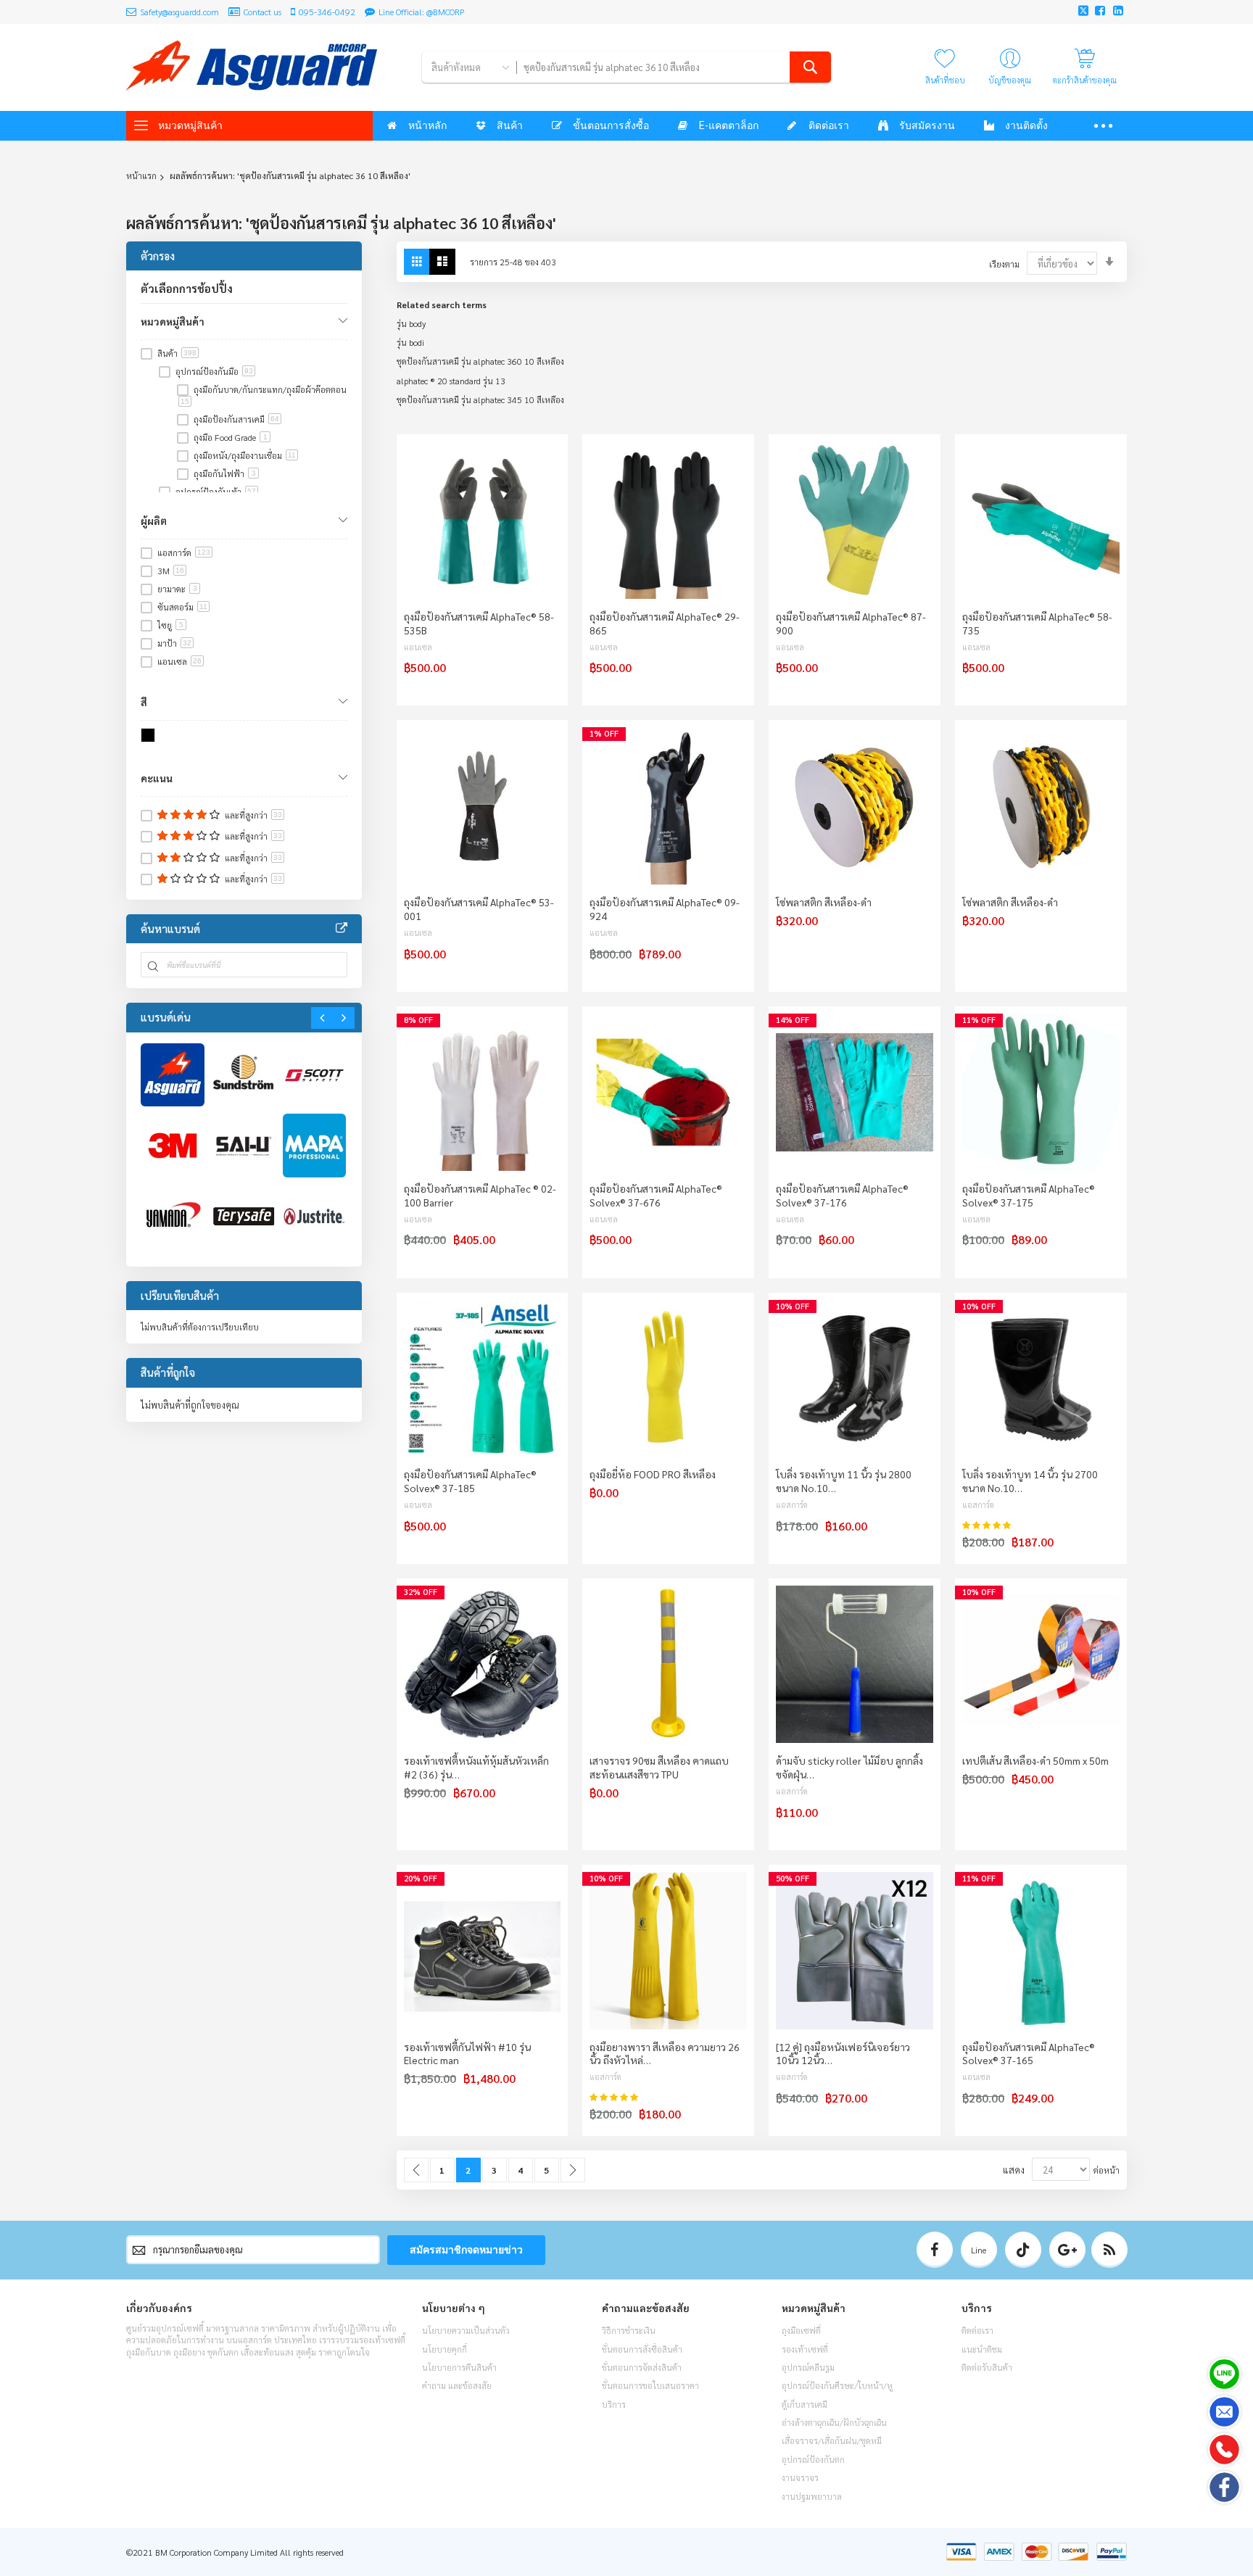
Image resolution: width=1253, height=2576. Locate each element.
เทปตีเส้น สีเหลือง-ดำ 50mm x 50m (1035, 1760)
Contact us (262, 12)
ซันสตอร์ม (182, 607)
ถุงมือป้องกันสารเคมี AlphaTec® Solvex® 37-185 (470, 1481)
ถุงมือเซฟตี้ (801, 2330)
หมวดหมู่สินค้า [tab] (173, 321)
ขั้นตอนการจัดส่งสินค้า (642, 2367)
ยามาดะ (177, 589)
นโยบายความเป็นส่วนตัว (466, 2330)
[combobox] (673, 67)
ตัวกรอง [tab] (158, 256)
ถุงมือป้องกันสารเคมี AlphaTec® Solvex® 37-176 (842, 1195)
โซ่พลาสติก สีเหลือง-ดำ (824, 902)
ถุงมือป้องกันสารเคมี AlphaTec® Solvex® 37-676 (656, 1195)
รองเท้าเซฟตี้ (805, 2349)
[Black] (150, 738)
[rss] (1109, 2250)
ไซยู (170, 625)
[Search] (810, 67)
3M (171, 571)
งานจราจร (800, 2477)
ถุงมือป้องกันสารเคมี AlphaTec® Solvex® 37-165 (1029, 2054)
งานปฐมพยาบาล (812, 2496)
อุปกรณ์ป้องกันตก (813, 2459)
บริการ (614, 2404)
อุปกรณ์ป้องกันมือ (214, 371)
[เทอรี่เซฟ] (244, 1217)
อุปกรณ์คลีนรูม (808, 2367)
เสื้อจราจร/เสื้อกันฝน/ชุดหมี (832, 2440)
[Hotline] (1224, 2449)
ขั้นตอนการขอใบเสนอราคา (650, 2385)
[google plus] (1067, 2250)
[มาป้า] (315, 1146)
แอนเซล (418, 647)
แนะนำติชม (982, 2349)
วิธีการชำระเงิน (629, 2330)
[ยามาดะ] (173, 1217)
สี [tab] (144, 702)
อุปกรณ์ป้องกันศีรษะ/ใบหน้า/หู (837, 2385)
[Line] (1224, 2374)
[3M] (173, 1146)
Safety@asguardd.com (179, 12)
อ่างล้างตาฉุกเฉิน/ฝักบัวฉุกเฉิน (834, 2422)
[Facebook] (1224, 2487)
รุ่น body (411, 323)
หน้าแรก (141, 175)
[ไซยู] (244, 1146)
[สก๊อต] (315, 1075)
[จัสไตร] (315, 1217)
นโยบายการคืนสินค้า (459, 2367)
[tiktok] (1023, 2250)
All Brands (342, 929)
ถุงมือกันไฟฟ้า (225, 473)
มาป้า (174, 643)
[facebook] (935, 2250)
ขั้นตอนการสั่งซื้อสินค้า (642, 2349)
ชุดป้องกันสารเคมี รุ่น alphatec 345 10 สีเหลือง (480, 399)
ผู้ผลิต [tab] (154, 521)
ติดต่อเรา (977, 2330)
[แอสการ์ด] (173, 1075)
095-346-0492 (327, 12)
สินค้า (177, 353)
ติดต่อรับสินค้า (987, 2367)
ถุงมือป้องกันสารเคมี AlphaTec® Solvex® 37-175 (1029, 1195)
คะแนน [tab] (157, 778)
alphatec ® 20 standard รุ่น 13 (451, 381)
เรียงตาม (1004, 264)
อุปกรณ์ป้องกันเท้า (216, 492)
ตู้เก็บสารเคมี (805, 2404)
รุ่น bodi (410, 342)
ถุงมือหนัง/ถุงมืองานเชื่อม (245, 455)
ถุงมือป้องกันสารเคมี (236, 419)
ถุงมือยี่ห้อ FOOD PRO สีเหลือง (653, 1474)
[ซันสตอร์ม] (244, 1075)
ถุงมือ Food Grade (231, 437)
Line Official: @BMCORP (422, 12)
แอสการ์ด (792, 1505)
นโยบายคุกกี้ (444, 2349)
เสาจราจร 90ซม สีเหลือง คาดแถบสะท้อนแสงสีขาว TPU (659, 1767)
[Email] (1224, 2412)
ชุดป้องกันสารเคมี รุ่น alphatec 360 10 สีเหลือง (480, 361)
